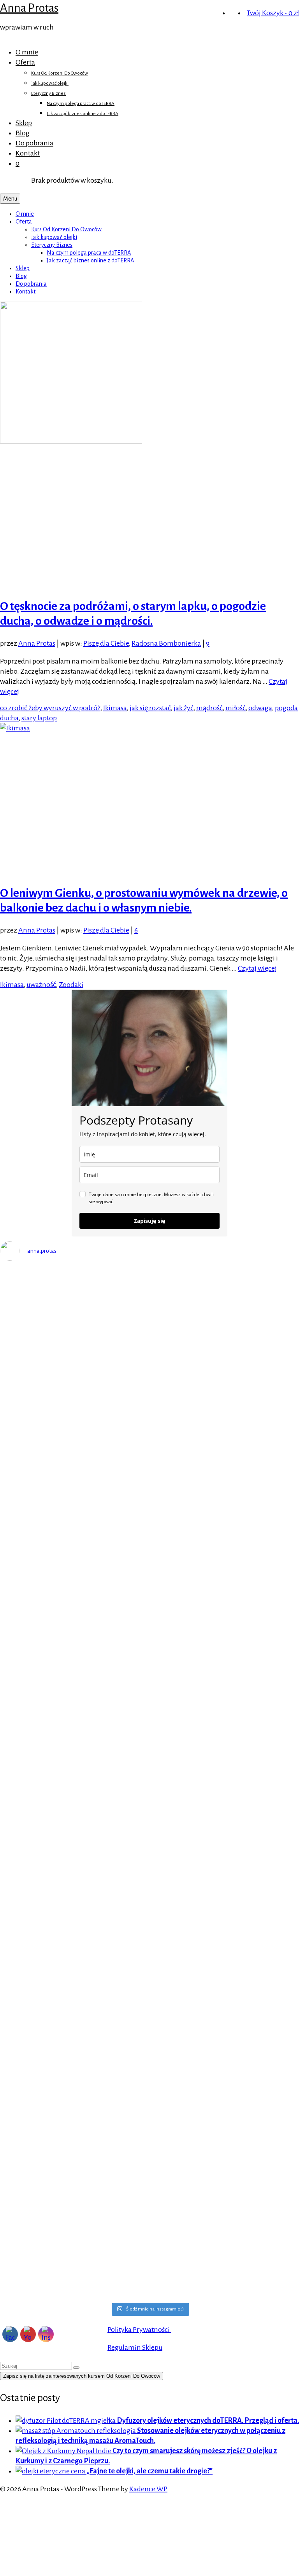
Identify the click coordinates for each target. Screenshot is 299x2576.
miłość (236, 708)
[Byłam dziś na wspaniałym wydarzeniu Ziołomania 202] (224, 1468)
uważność (41, 985)
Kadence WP (148, 2489)
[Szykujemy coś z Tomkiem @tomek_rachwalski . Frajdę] (224, 1900)
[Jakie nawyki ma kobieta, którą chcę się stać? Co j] (75, 1798)
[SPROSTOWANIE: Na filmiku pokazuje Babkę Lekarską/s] (75, 2230)
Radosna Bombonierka (166, 643)
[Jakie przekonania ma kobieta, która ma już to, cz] (224, 1671)
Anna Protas (29, 8)
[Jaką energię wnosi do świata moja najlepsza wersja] (75, 1874)
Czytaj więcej (257, 968)
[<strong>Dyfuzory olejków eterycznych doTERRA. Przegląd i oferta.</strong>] (66, 2421)
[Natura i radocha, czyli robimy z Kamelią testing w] (75, 2129)
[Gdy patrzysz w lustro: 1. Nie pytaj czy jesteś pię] (75, 1493)
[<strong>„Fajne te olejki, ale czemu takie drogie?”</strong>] (51, 2471)
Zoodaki (71, 985)
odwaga (260, 708)
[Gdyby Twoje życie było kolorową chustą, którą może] (75, 1615)
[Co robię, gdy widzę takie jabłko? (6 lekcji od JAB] (75, 2017)
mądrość (209, 708)
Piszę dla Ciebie (106, 643)
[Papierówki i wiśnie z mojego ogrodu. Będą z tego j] (224, 1971)
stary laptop (39, 718)
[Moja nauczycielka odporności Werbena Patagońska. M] (224, 1341)
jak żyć (184, 708)
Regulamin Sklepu (135, 2347)
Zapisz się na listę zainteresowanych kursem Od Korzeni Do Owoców (82, 2376)
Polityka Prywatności (139, 2330)
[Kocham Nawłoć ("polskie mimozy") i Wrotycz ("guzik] (75, 1315)
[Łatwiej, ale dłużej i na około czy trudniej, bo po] (224, 2108)
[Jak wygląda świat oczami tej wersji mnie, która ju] (224, 1813)
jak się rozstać (150, 708)
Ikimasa (115, 708)
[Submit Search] (76, 2368)
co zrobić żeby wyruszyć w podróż (50, 708)
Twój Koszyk (273, 13)
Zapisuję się (149, 1221)
